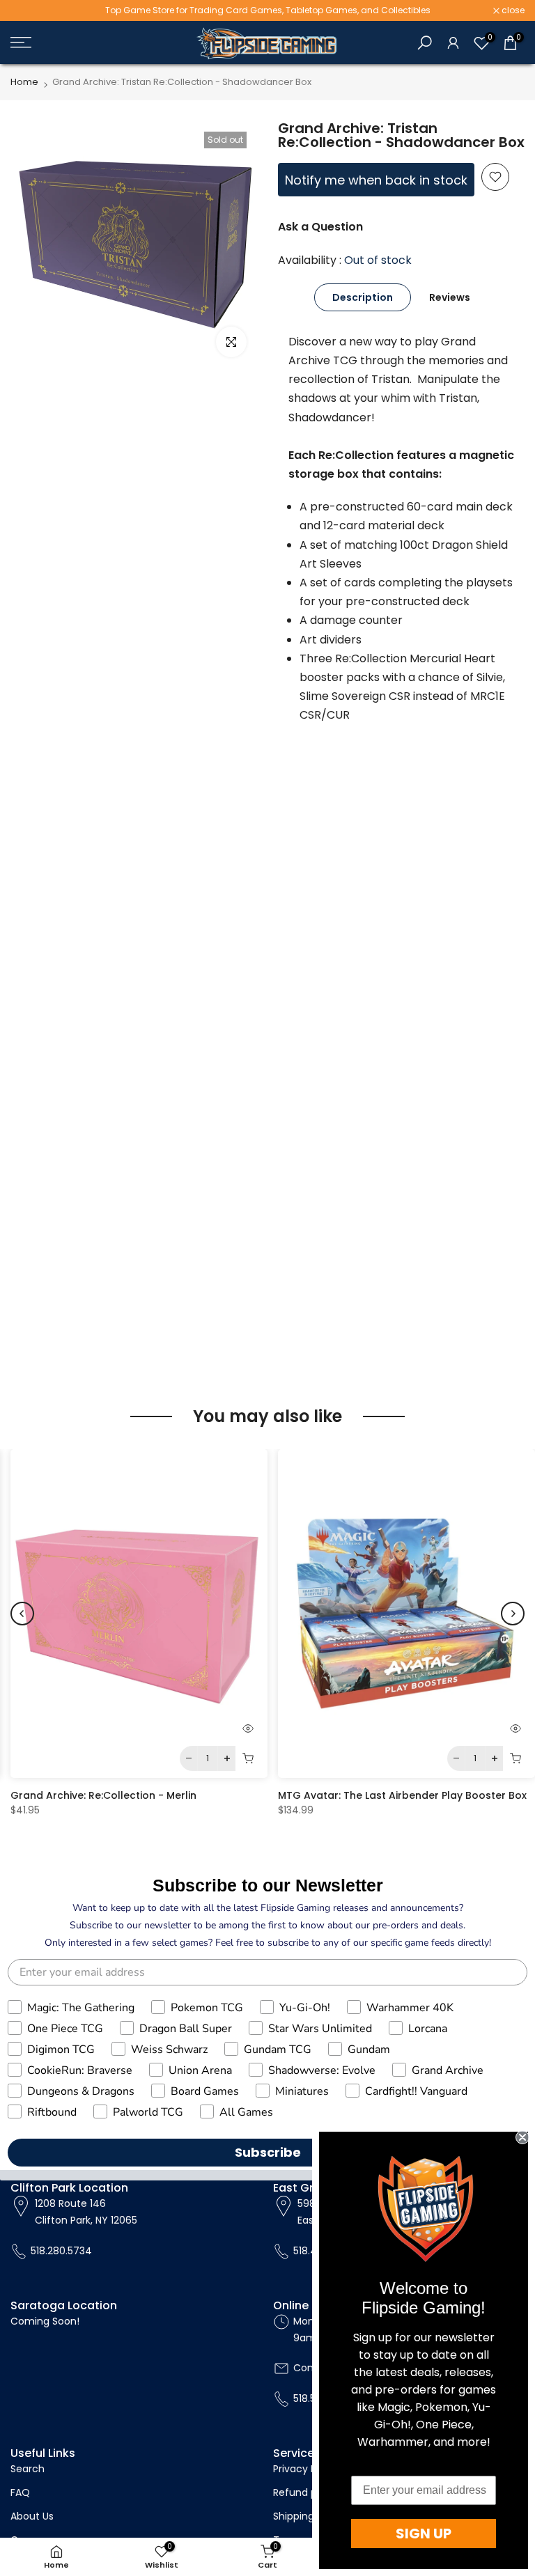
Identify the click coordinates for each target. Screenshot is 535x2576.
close (29, 10)
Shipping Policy (309, 2516)
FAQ (20, 2492)
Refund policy (306, 2492)
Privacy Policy (306, 2469)
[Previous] (22, 1614)
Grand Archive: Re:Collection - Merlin (103, 1795)
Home (24, 82)
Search (28, 2469)
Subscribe (268, 2152)
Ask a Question (320, 227)
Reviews (450, 297)
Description (363, 297)
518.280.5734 (61, 2251)
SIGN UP (424, 2534)
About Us (32, 2516)
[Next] (513, 1614)
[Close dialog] (522, 2137)
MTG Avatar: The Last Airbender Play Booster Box (402, 1795)
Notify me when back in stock (376, 180)
